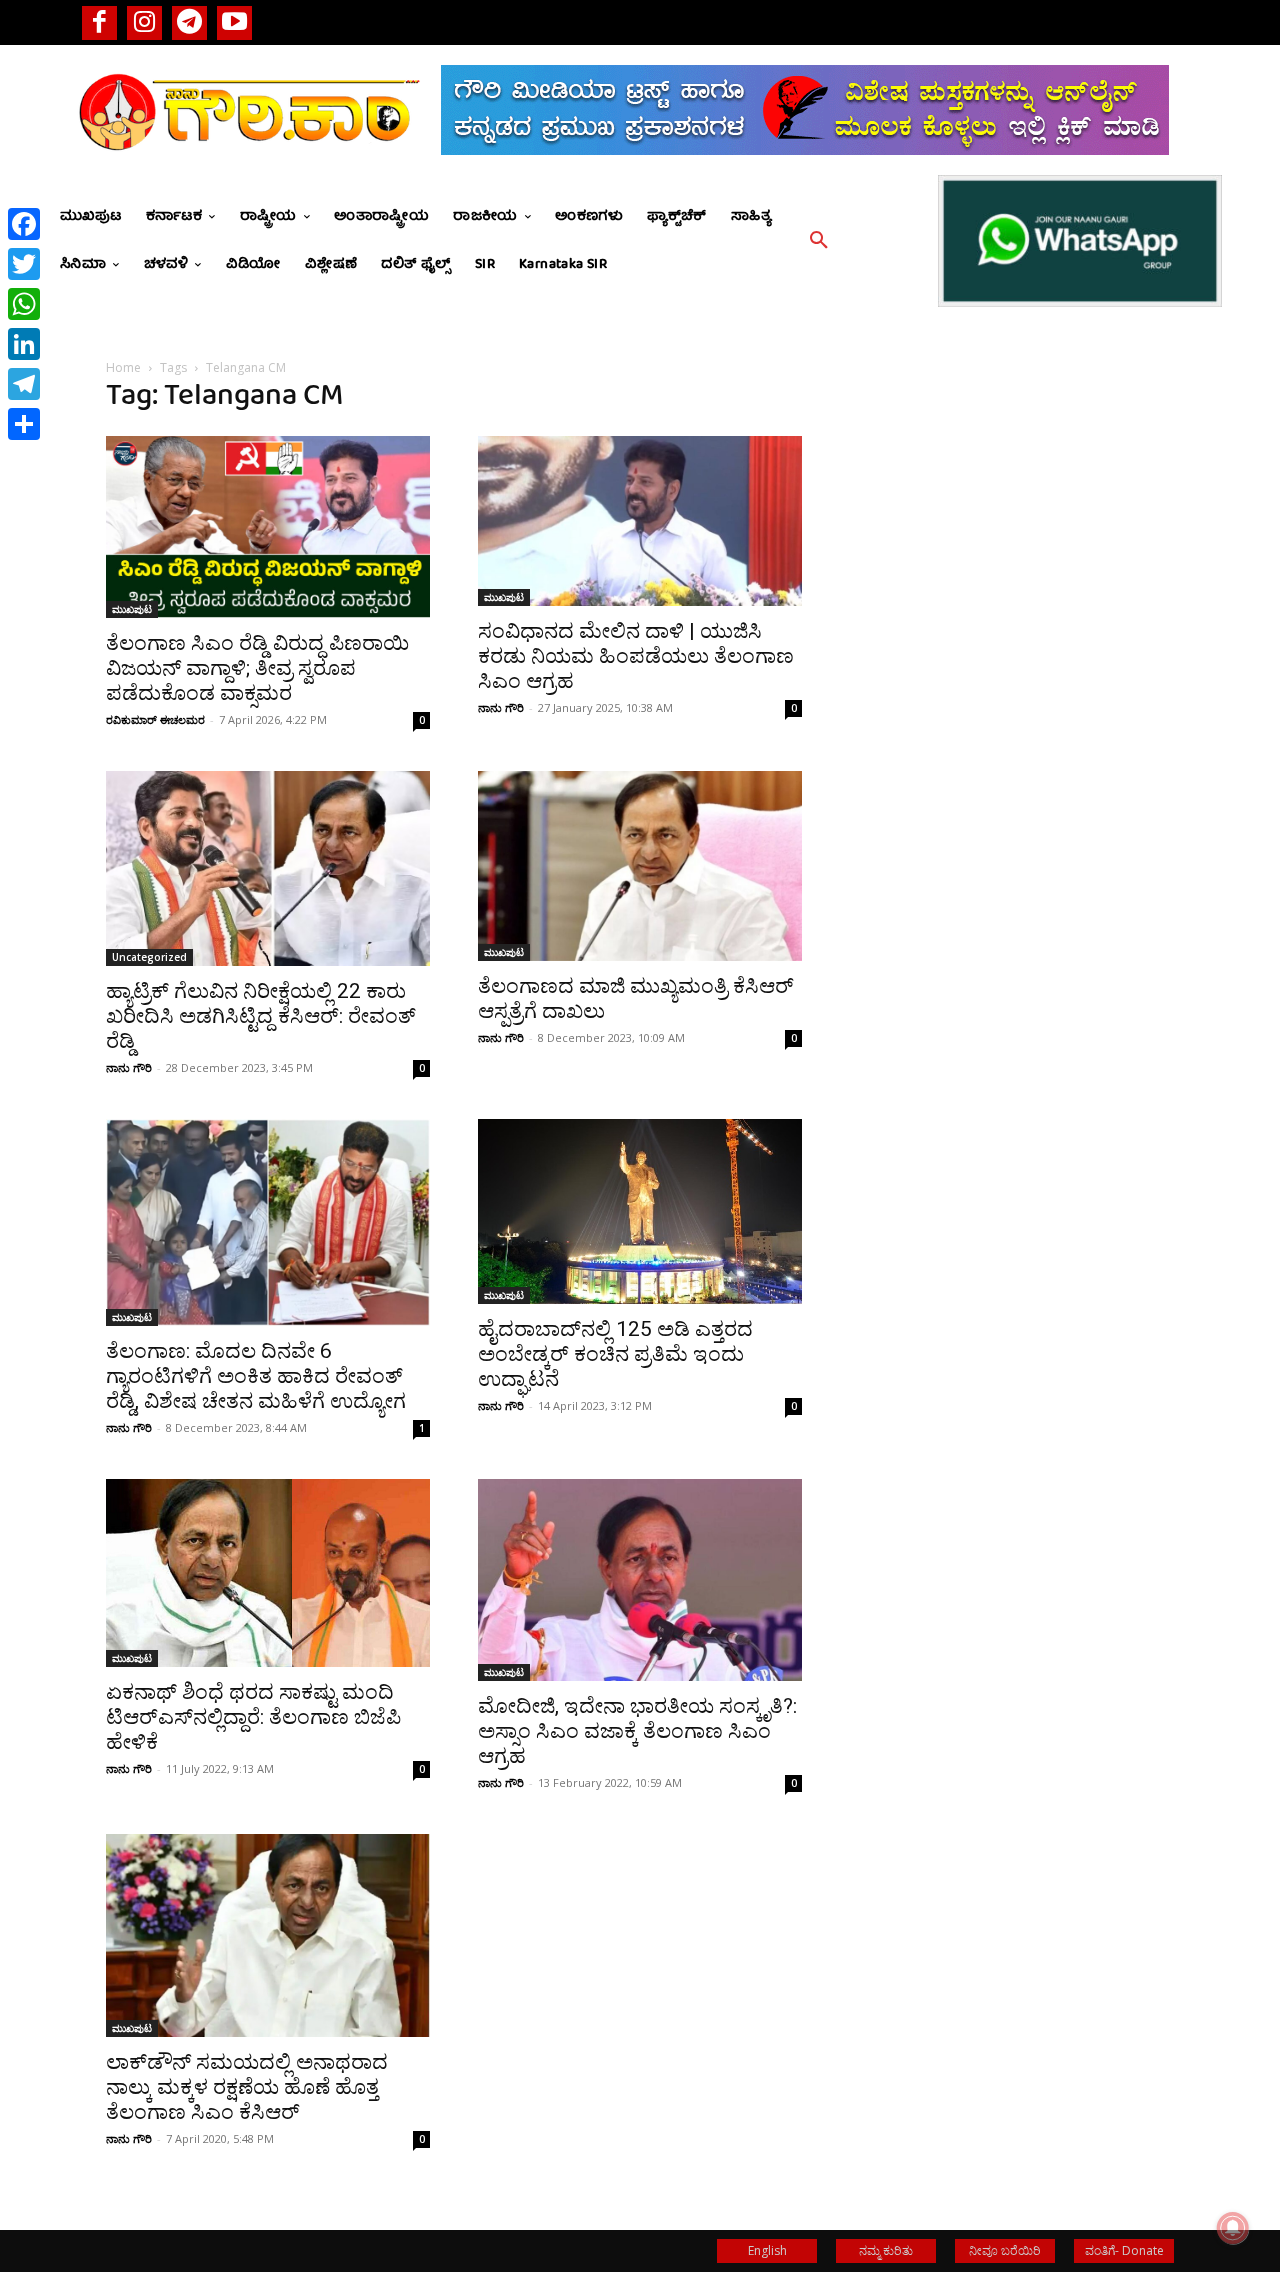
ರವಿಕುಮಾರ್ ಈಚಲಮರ (155, 719)
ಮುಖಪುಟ (132, 609)
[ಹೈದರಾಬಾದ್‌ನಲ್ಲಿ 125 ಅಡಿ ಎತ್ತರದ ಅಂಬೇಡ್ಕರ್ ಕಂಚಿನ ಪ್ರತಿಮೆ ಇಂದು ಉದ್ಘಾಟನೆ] (640, 1211)
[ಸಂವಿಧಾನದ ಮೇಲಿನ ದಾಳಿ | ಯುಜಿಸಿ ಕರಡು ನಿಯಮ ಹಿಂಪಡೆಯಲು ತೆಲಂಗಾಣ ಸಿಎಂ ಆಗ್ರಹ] (640, 521)
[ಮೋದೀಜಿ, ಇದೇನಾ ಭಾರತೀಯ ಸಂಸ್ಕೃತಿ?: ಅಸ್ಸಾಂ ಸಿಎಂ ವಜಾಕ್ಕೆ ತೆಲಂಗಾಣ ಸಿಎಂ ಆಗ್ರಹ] (640, 1580)
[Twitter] (24, 264)
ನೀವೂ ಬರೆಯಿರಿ (1005, 2250)
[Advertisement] (1012, 781)
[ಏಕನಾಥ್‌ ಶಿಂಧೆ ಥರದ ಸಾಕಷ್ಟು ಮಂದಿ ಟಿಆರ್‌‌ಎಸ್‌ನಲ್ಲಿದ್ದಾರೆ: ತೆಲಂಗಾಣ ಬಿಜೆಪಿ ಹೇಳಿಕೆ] (268, 1572)
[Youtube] (234, 22)
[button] (819, 241)
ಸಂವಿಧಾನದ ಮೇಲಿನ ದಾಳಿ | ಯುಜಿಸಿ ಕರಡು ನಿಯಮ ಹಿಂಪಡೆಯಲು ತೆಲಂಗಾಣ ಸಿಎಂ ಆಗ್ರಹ (636, 656)
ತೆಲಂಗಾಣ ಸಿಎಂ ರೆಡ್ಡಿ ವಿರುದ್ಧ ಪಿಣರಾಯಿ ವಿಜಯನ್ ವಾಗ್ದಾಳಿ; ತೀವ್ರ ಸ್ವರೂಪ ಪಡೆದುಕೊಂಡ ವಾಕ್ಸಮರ (257, 668)
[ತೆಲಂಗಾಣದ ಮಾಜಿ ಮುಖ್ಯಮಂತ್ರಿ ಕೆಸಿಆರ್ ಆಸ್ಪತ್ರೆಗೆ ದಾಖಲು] (640, 865)
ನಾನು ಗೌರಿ (501, 707)
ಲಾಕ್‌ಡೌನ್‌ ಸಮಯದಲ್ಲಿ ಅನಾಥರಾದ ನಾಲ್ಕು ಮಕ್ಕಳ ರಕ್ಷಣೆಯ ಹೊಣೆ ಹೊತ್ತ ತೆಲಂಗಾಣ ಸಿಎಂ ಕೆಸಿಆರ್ (247, 2087)
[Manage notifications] (1233, 2228)
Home (123, 367)
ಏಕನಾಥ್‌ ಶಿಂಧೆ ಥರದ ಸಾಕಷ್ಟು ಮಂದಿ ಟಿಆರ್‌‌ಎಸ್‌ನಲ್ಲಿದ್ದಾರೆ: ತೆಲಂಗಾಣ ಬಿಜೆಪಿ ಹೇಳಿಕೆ (253, 1717)
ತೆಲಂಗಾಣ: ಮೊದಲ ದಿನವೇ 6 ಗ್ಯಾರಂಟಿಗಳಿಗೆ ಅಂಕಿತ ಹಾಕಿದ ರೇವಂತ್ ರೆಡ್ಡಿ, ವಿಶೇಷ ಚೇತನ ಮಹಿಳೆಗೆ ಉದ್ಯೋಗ (256, 1376)
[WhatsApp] (24, 304)
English (767, 2250)
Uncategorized (149, 957)
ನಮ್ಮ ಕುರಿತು (886, 2250)
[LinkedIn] (24, 344)
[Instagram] (144, 22)
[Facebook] (99, 22)
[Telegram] (189, 22)
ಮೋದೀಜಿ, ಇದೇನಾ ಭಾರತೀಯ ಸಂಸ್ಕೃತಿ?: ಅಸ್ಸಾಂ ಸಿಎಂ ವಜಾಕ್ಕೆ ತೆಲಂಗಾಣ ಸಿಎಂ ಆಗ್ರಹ (637, 1731)
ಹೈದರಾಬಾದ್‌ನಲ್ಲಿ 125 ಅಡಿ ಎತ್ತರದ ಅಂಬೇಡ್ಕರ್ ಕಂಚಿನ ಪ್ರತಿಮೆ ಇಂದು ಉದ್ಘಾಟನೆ (615, 1354)
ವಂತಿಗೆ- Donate (1124, 2250)
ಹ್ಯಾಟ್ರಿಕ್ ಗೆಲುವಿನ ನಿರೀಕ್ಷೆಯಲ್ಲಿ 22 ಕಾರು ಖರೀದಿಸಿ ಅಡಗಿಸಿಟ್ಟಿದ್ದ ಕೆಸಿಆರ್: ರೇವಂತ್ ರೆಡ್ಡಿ (261, 1016)
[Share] (24, 424)
